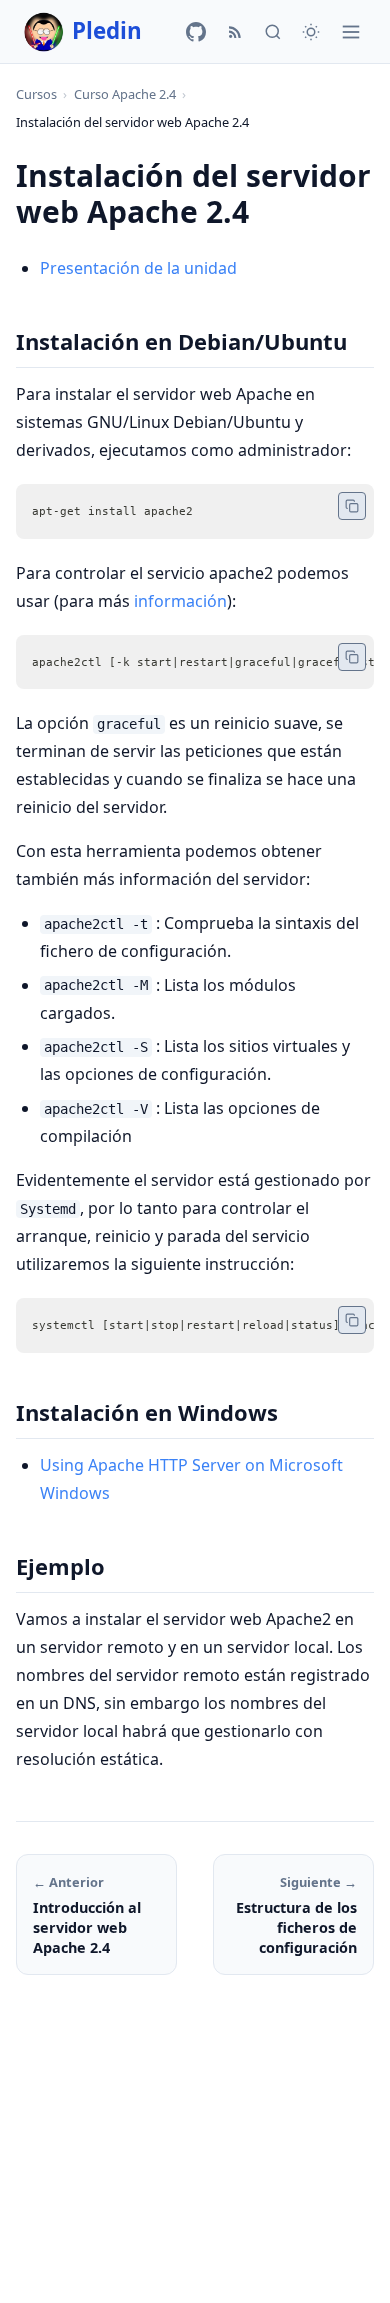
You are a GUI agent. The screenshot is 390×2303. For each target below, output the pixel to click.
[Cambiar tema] (311, 32)
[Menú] (351, 32)
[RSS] (235, 32)
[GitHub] (196, 32)
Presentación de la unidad (138, 268)
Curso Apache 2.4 (125, 94)
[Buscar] (273, 32)
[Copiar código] (352, 506)
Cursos (36, 94)
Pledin (107, 30)
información (180, 601)
